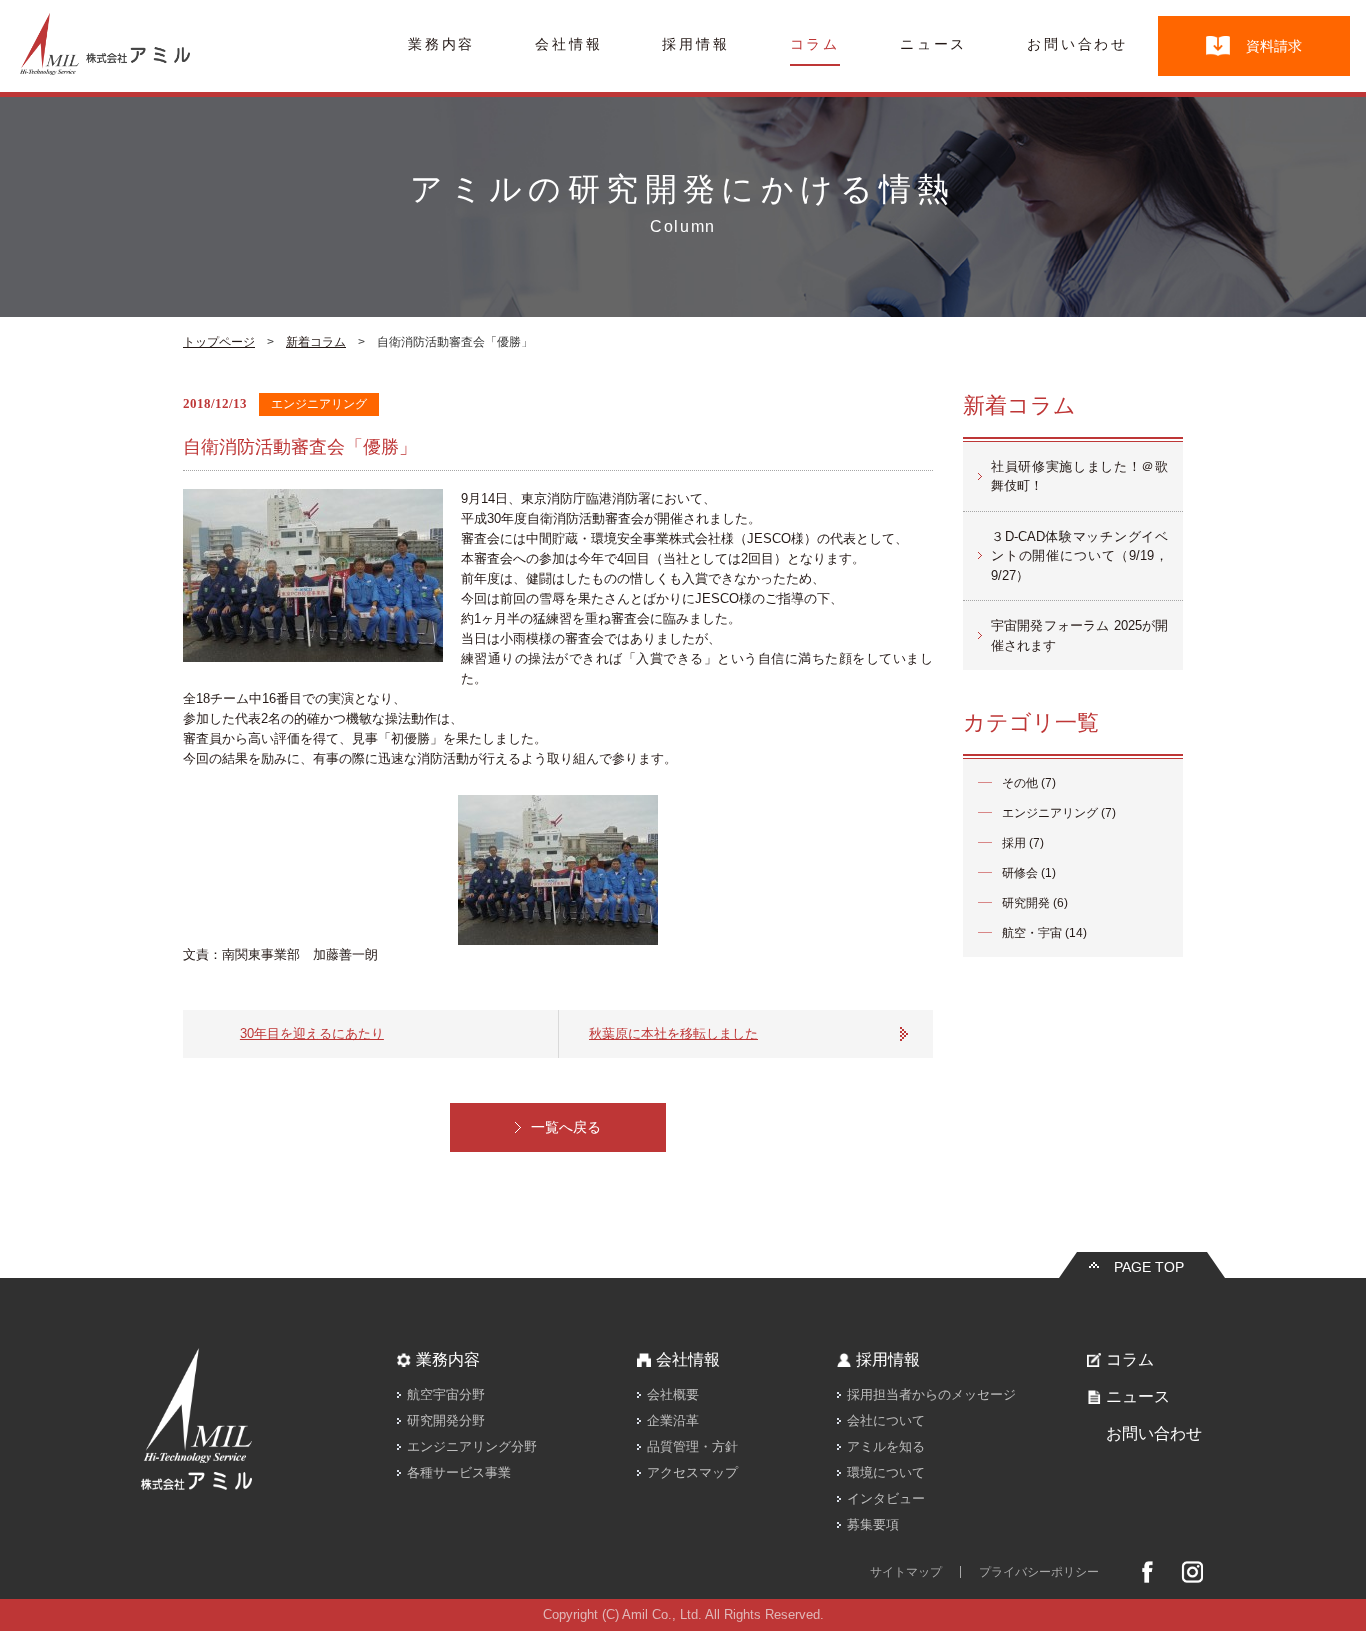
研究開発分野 (446, 1420)
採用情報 (695, 44)
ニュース (933, 44)
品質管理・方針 (692, 1446)
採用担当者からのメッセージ (931, 1394)
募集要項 (873, 1524)
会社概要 (673, 1394)
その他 (1020, 783)
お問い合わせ (1077, 44)
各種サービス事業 (459, 1472)
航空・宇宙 (1032, 933)
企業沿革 (673, 1420)
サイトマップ (906, 1572)
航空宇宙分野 (446, 1394)
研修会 (1020, 873)
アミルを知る (886, 1446)
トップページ (219, 342)
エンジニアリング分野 (472, 1446)
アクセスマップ (692, 1472)
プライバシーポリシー (1039, 1572)
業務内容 (441, 44)
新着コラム (316, 342)
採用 (1014, 843)
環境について (886, 1472)
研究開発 (1026, 903)
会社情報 (568, 44)
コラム (815, 44)
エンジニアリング (1050, 813)
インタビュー (886, 1498)
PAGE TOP (1149, 1267)
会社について (886, 1420)
